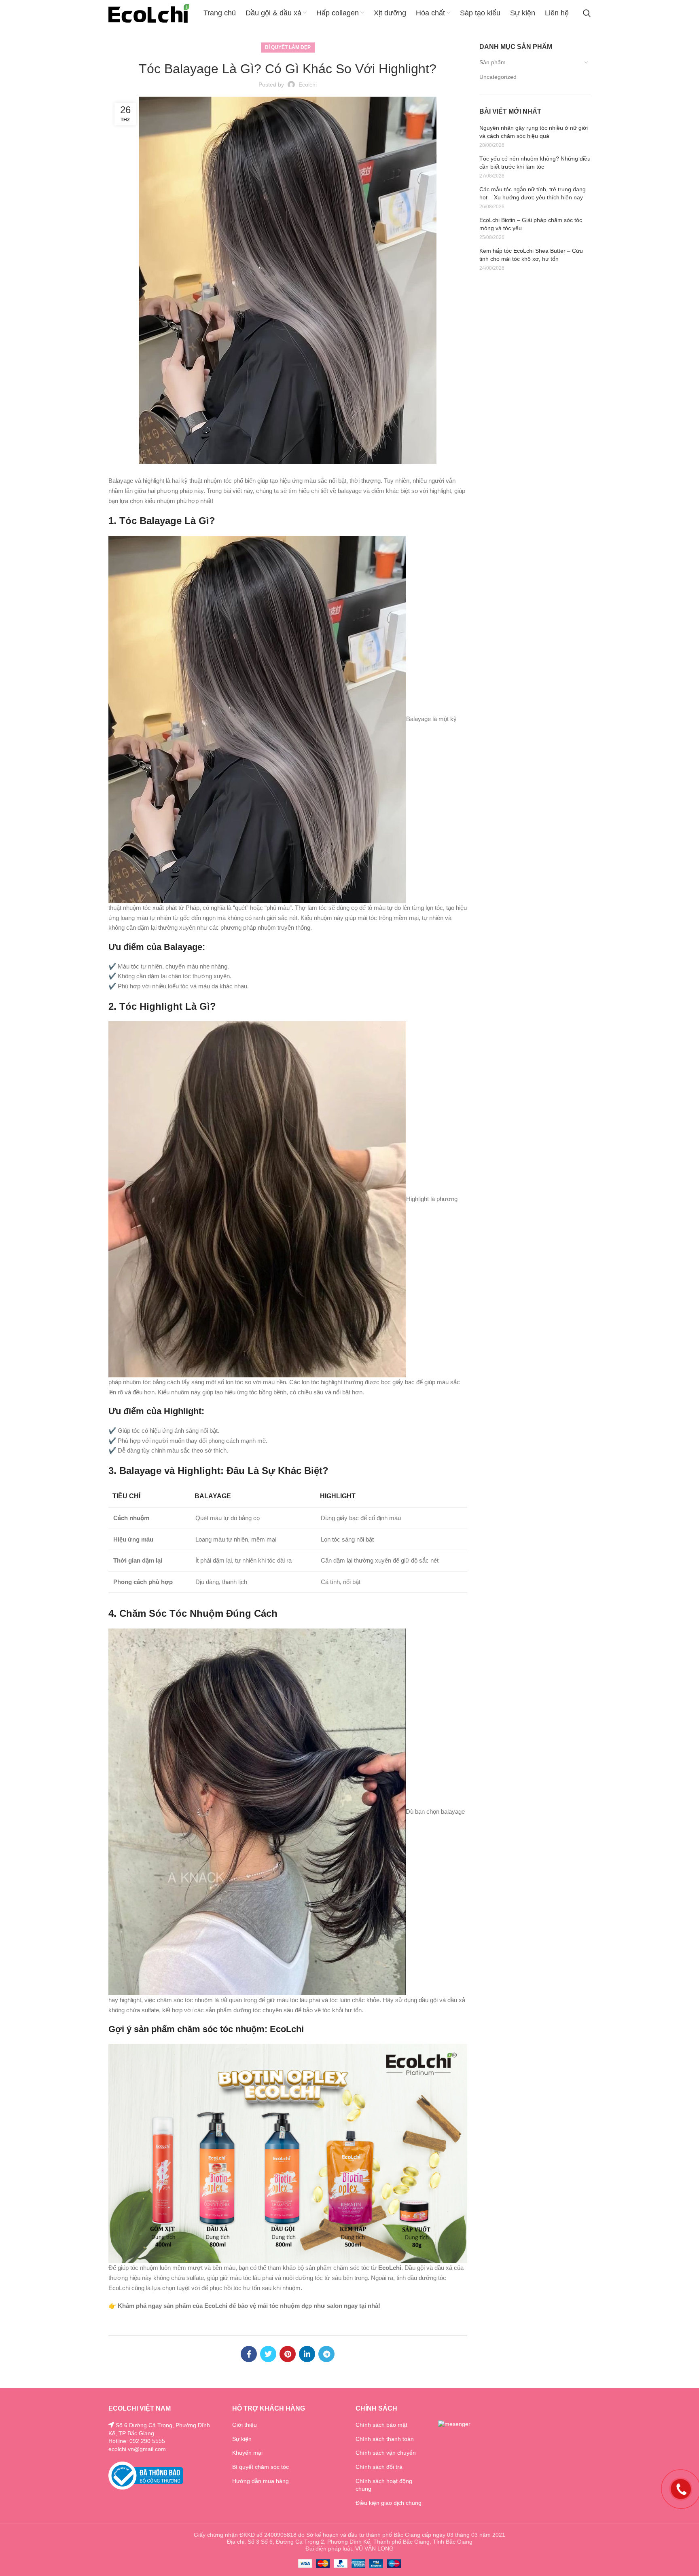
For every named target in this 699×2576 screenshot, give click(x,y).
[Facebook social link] (249, 2354)
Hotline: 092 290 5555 (137, 2441)
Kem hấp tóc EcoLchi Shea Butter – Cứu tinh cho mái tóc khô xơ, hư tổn (531, 255)
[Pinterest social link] (288, 2354)
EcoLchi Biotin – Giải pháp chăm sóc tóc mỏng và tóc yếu (531, 224)
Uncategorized (498, 77)
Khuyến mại (247, 2453)
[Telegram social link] (326, 2354)
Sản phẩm (492, 62)
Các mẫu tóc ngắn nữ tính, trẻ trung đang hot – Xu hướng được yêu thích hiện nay (533, 193)
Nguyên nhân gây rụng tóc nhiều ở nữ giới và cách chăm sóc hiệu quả (534, 132)
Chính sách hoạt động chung (384, 2485)
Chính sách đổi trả (379, 2467)
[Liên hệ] (681, 2488)
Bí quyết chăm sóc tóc (261, 2467)
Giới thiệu (245, 2425)
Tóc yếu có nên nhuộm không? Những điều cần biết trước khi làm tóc (535, 163)
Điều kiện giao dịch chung (389, 2503)
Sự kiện (242, 2439)
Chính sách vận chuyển (386, 2453)
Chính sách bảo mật (381, 2425)
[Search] (587, 13)
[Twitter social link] (268, 2354)
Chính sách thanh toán (385, 2439)
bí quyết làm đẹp (288, 47)
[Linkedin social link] (307, 2354)
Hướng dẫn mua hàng (261, 2481)
